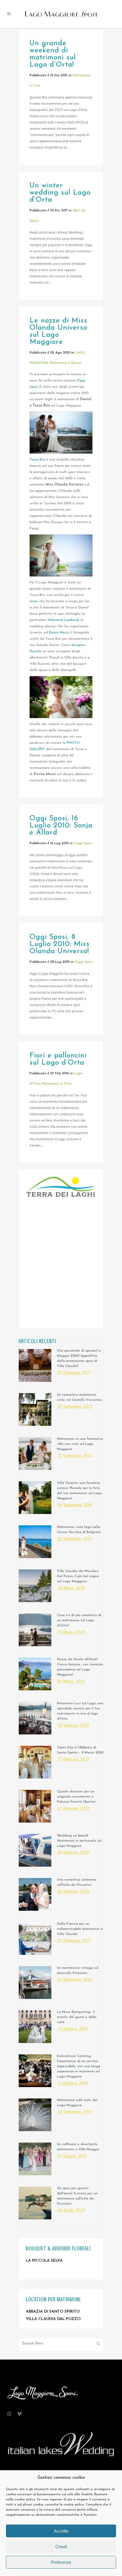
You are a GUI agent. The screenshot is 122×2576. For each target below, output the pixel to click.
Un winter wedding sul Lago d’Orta (60, 193)
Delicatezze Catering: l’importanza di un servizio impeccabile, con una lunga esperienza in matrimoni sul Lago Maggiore (79, 2066)
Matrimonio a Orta (56, 1084)
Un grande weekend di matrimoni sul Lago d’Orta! (53, 54)
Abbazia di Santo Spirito (53, 2312)
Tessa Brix (37, 460)
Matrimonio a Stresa (65, 363)
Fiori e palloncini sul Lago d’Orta (58, 1059)
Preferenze (61, 2562)
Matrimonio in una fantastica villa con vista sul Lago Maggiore (80, 1444)
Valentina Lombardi (63, 620)
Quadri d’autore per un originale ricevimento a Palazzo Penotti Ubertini (76, 1797)
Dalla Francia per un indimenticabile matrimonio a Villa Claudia (80, 1929)
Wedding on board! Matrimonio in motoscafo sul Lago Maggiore (79, 1841)
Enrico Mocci (59, 633)
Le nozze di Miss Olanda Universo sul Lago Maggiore (58, 331)
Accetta (61, 2531)
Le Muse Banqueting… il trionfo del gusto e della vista (77, 2017)
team (33, 601)
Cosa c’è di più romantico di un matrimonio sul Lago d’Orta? (79, 1620)
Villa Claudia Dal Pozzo (53, 2319)
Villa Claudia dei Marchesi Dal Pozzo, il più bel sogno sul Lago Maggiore (78, 1576)
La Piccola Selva (44, 2261)
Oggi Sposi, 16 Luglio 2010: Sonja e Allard (61, 826)
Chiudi (61, 2547)
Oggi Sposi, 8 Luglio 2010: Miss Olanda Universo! (60, 944)
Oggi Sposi (83, 843)
